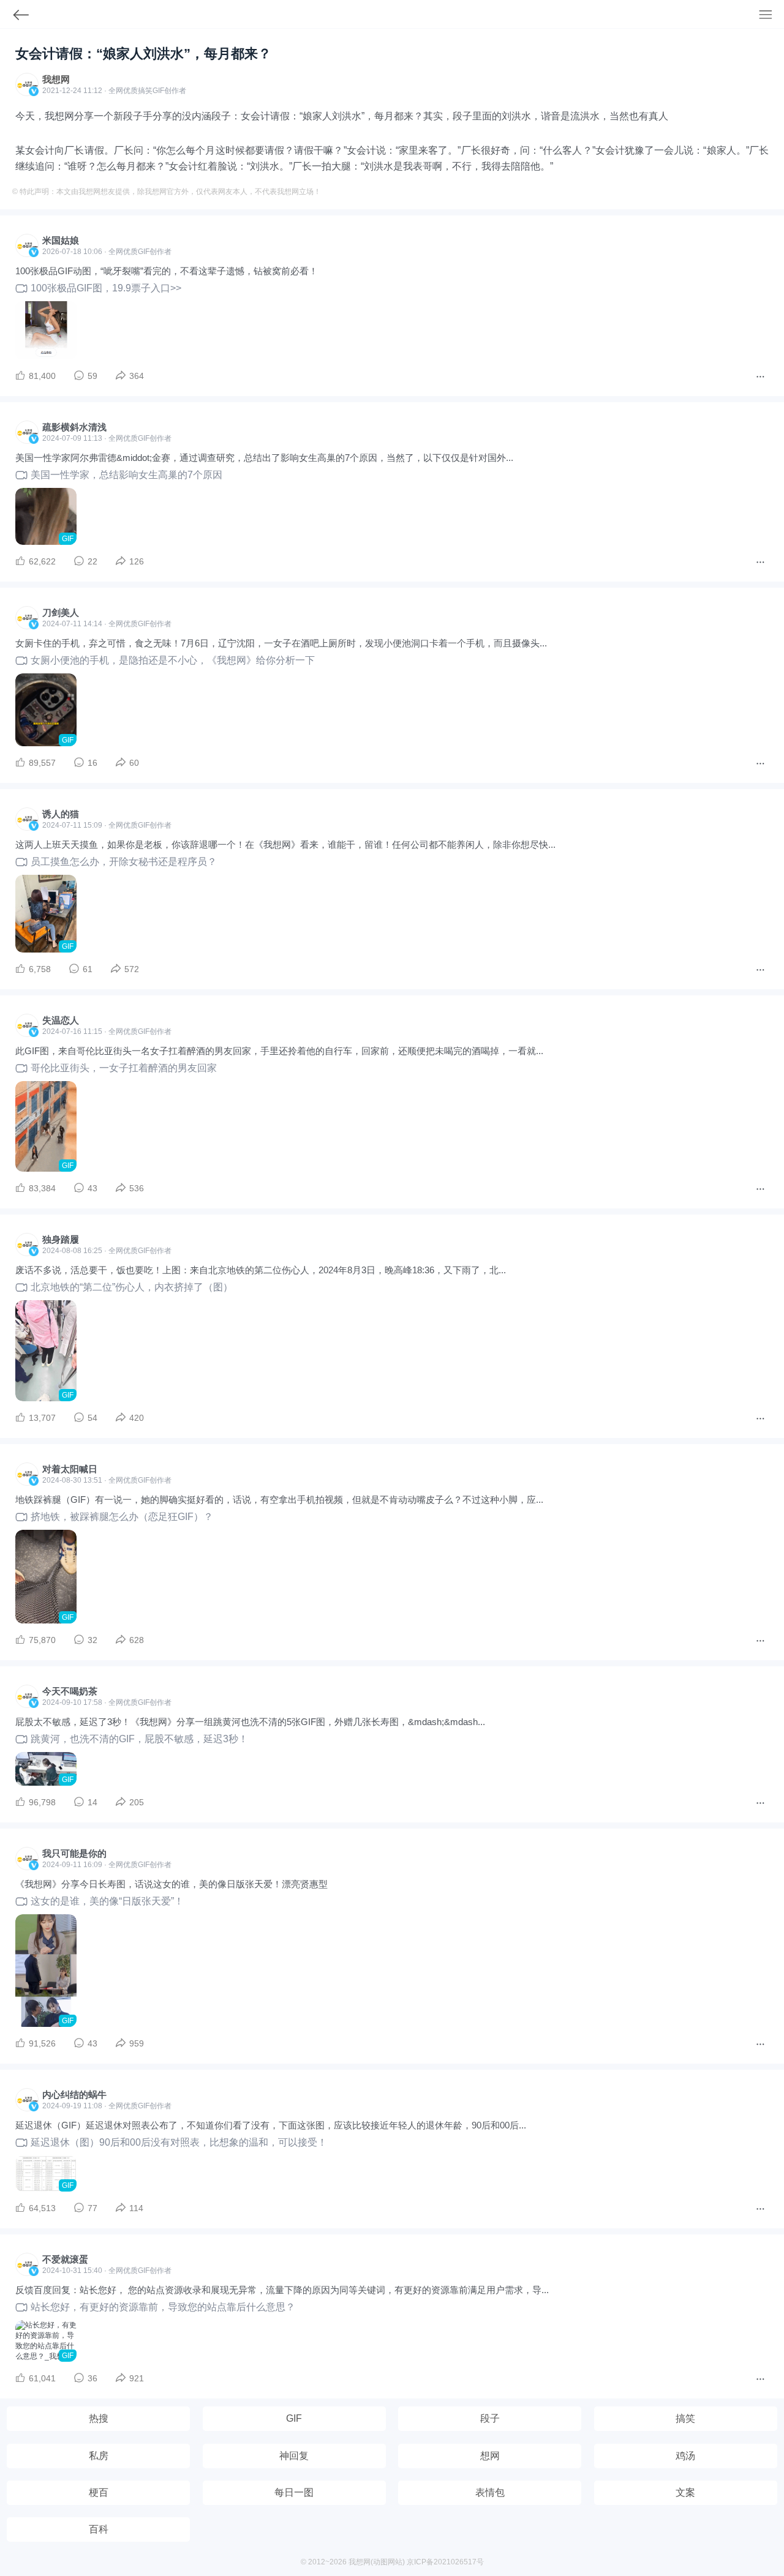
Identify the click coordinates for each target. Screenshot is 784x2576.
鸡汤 (685, 2456)
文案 (685, 2492)
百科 (99, 2529)
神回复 (294, 2456)
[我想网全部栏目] (771, 16)
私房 (99, 2456)
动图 (380, 2562)
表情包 (490, 2492)
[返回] (15, 17)
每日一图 (294, 2492)
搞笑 (685, 2418)
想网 (490, 2456)
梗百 (99, 2492)
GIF (158, 91)
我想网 (56, 79)
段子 (490, 2418)
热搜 (99, 2418)
